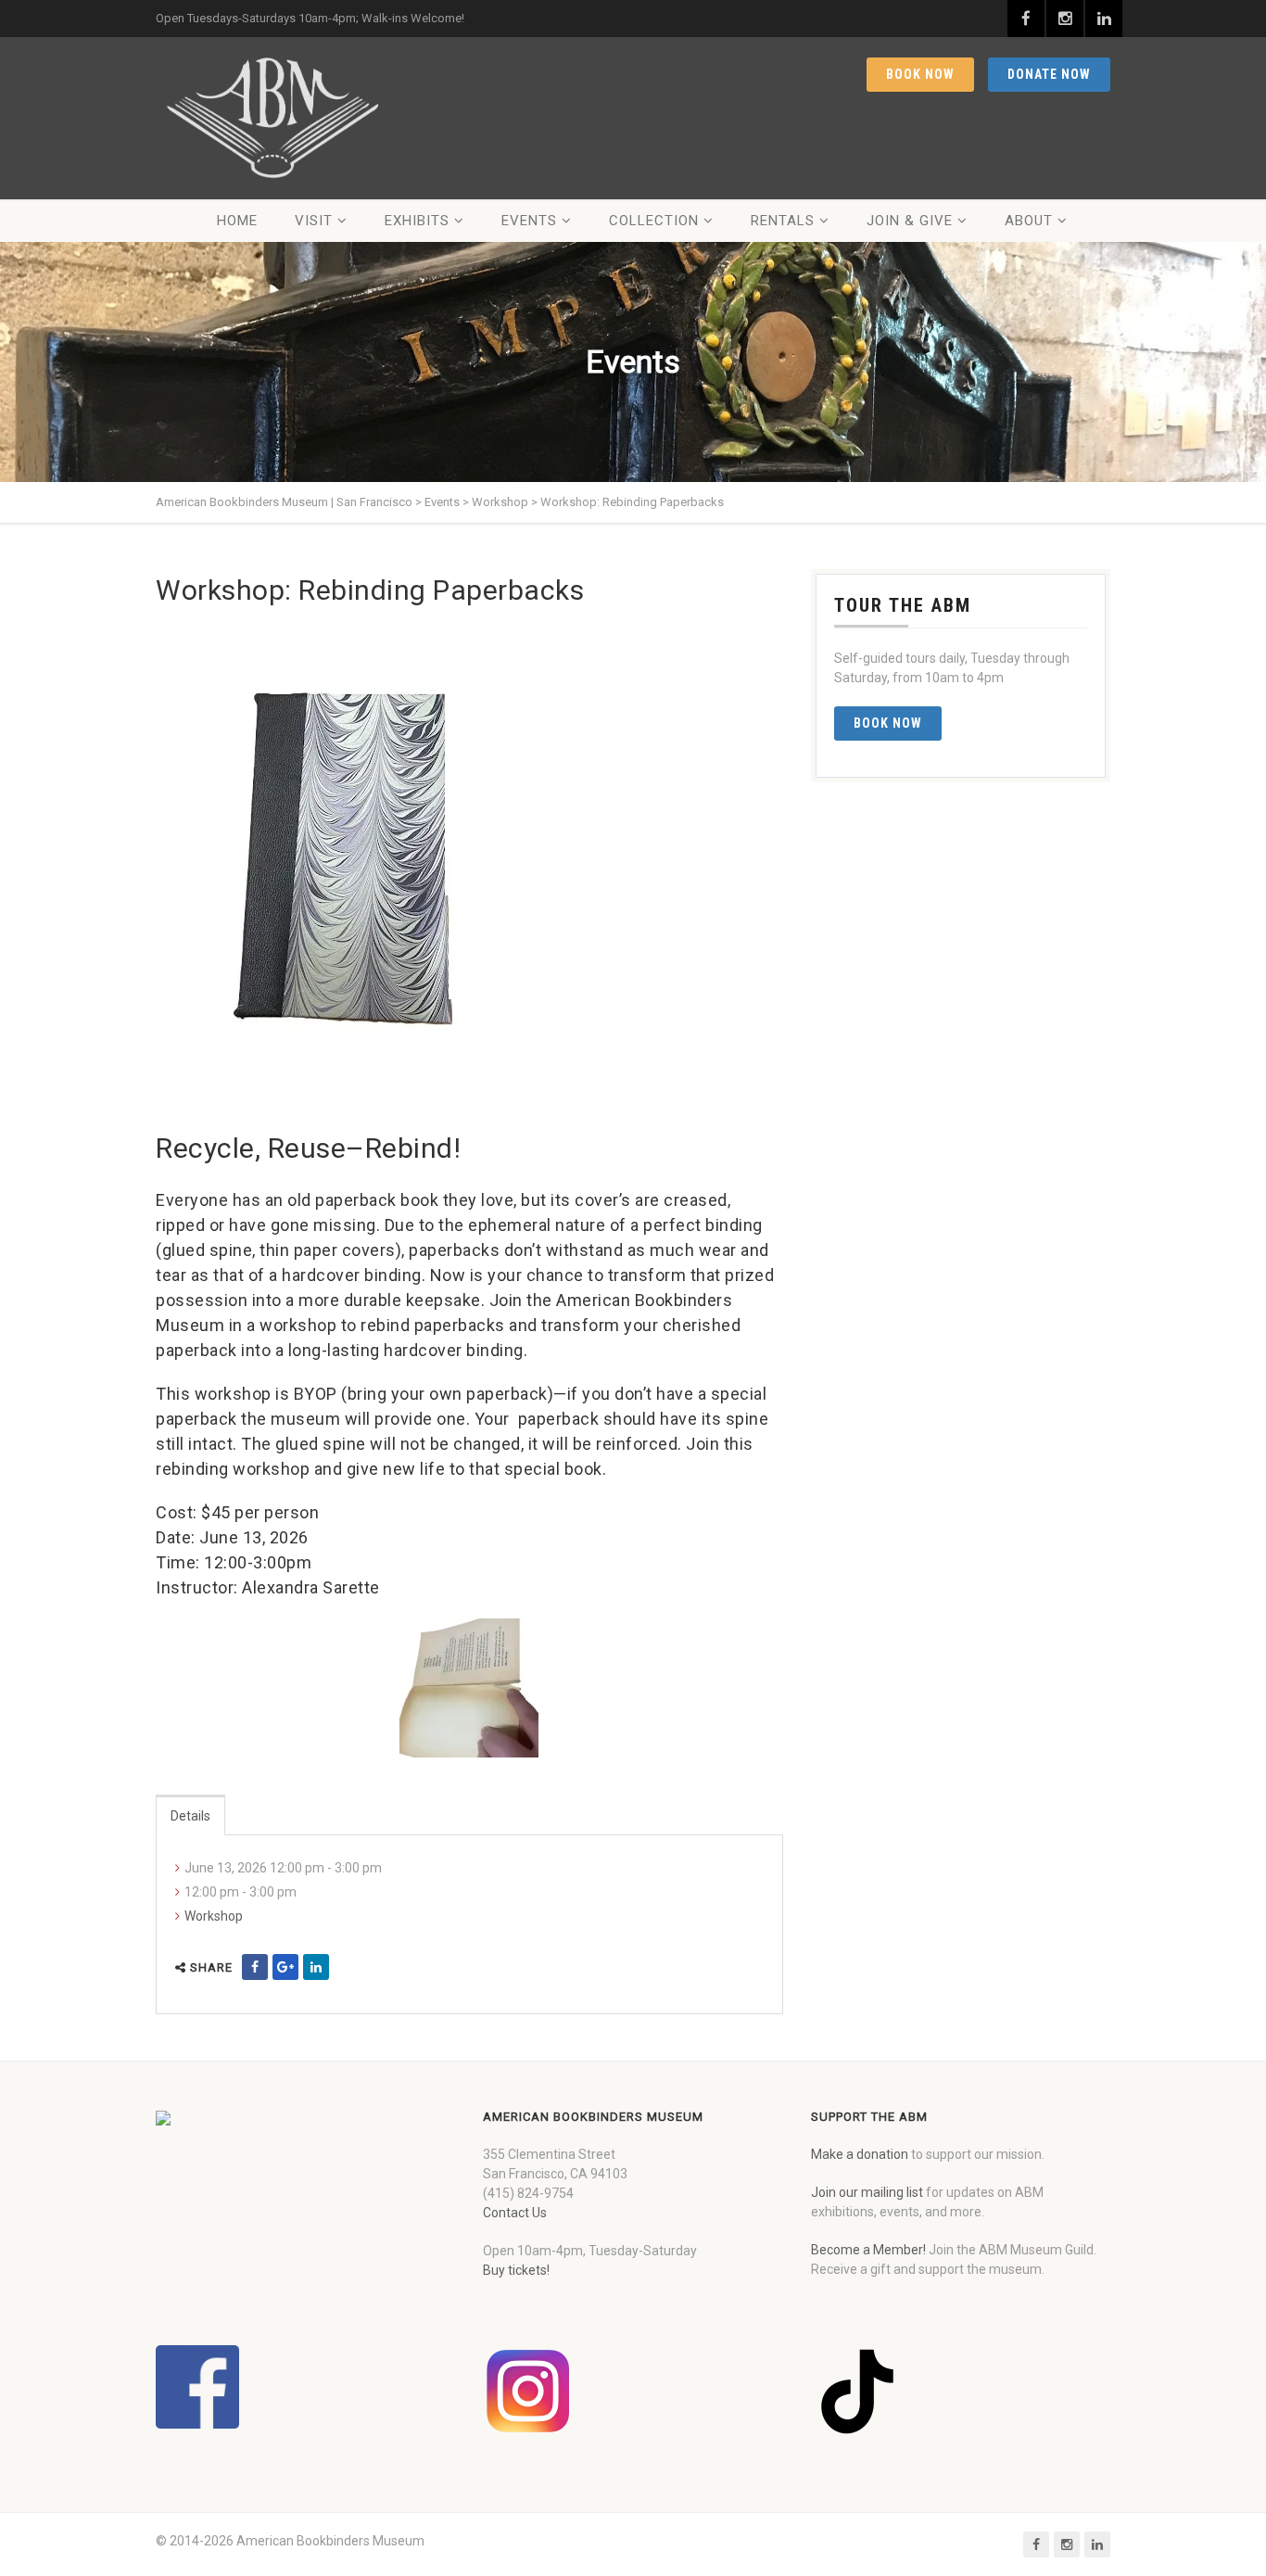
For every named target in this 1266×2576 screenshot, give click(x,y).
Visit (314, 221)
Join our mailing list (867, 2192)
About (1029, 221)
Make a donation (860, 2154)
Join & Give (910, 221)
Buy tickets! (516, 2270)
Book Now (920, 74)
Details (190, 1816)
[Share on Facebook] (255, 1967)
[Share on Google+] (285, 1967)
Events (529, 221)
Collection (654, 221)
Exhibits (417, 221)
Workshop (214, 1916)
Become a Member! (868, 2250)
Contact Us (515, 2213)
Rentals (783, 221)
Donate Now (1049, 74)
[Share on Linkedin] (316, 1967)
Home (237, 221)
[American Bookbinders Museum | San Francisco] (272, 118)
